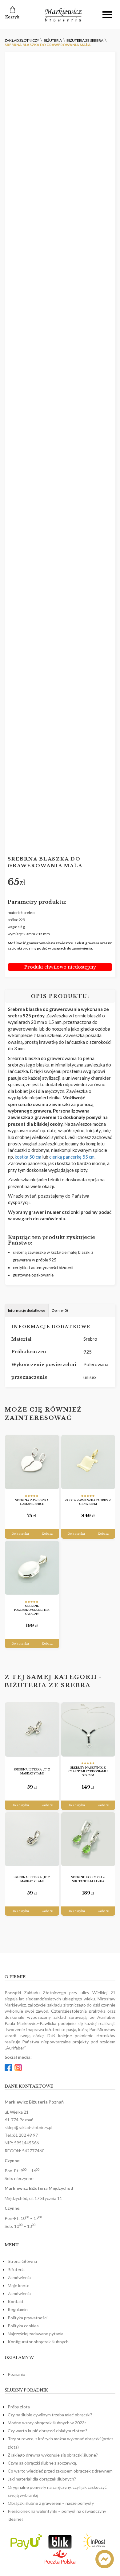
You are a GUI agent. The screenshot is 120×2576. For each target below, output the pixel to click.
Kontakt (16, 2301)
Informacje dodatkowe (27, 1310)
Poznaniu (16, 2374)
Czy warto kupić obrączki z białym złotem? (48, 2431)
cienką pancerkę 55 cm (72, 1157)
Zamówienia (19, 2277)
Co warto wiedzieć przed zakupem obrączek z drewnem (60, 2471)
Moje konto (19, 2285)
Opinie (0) (60, 1310)
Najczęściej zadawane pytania (36, 2334)
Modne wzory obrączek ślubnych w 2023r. (47, 2423)
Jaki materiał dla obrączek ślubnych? (42, 2479)
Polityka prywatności (28, 2318)
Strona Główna (22, 2261)
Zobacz (47, 1534)
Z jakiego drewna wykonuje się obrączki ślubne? (53, 2455)
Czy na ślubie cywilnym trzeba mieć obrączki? (50, 2415)
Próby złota (19, 2407)
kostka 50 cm (28, 1157)
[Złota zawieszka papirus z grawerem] (88, 1462)
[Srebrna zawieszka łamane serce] (32, 1462)
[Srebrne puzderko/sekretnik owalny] (32, 1568)
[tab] (27, 1311)
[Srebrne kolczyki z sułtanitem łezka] (88, 1839)
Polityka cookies (23, 2326)
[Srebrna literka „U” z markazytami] (32, 1839)
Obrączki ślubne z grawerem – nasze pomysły (51, 2503)
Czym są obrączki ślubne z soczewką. (42, 2463)
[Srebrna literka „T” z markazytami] (32, 1729)
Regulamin (18, 2309)
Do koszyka (20, 1534)
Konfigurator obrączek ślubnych (38, 2342)
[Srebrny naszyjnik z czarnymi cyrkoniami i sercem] (88, 1729)
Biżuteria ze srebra (48, 1685)
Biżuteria (16, 2269)
